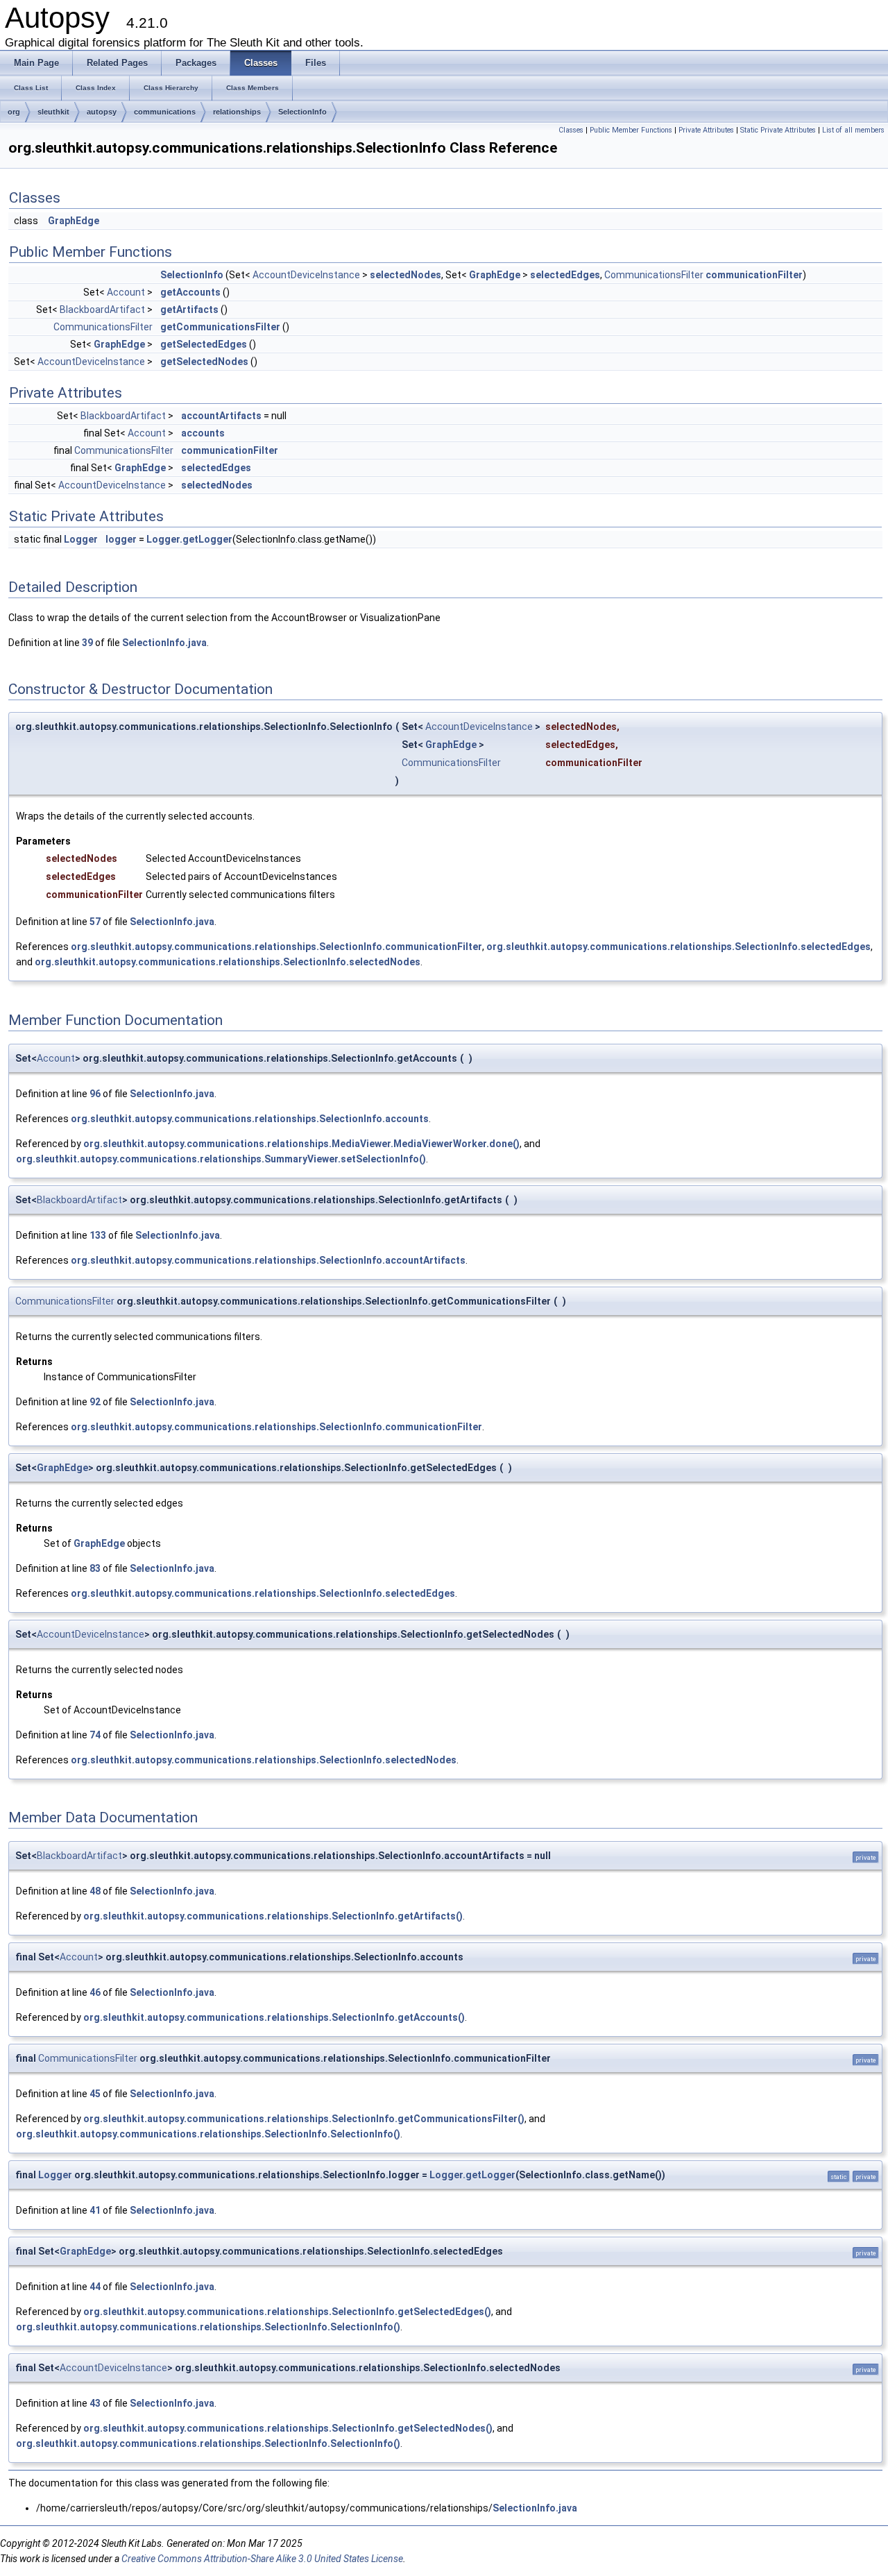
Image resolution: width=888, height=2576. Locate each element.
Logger (81, 539)
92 (95, 1402)
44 (95, 2287)
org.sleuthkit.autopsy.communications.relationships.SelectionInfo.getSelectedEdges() (287, 2312)
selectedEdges (565, 275)
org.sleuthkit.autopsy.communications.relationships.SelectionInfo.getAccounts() (274, 2017)
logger (121, 539)
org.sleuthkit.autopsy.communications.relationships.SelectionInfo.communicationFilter (276, 947)
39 (87, 643)
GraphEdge (74, 221)
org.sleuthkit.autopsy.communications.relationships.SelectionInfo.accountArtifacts (268, 1260)
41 (95, 2210)
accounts (203, 433)
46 (95, 1992)
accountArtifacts (221, 416)
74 (95, 1735)
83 (95, 1568)
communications (165, 112)
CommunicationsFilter (654, 275)
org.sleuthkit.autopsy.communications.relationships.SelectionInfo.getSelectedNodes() (288, 2428)
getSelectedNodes (204, 362)
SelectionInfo (302, 112)
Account (126, 292)
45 (95, 2094)
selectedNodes (405, 275)
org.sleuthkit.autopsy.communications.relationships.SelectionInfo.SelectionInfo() (208, 2134)
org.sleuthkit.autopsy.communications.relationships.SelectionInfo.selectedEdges (678, 947)
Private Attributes (706, 130)
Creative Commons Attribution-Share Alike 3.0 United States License (262, 2559)
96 (95, 1094)
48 (95, 1891)
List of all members (853, 130)
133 (98, 1235)
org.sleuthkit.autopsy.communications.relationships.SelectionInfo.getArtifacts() (273, 1916)
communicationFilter (754, 275)
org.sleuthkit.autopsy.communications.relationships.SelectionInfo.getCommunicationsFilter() (304, 2119)
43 (95, 2403)
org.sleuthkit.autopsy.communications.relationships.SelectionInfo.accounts (250, 1119)
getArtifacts (189, 310)
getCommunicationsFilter (220, 327)
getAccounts (190, 292)
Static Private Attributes (778, 130)
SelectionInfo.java (164, 643)
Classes (571, 130)
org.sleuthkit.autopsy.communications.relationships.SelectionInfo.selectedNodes (228, 962)
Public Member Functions (631, 130)
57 (95, 922)
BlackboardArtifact (102, 310)
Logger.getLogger (189, 539)
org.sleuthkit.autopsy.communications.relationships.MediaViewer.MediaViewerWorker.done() (301, 1144)
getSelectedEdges (204, 344)
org (14, 112)
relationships (237, 112)
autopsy (102, 112)
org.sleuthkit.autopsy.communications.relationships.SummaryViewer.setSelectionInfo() (221, 1159)
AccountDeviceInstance (306, 275)
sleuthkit (53, 112)
